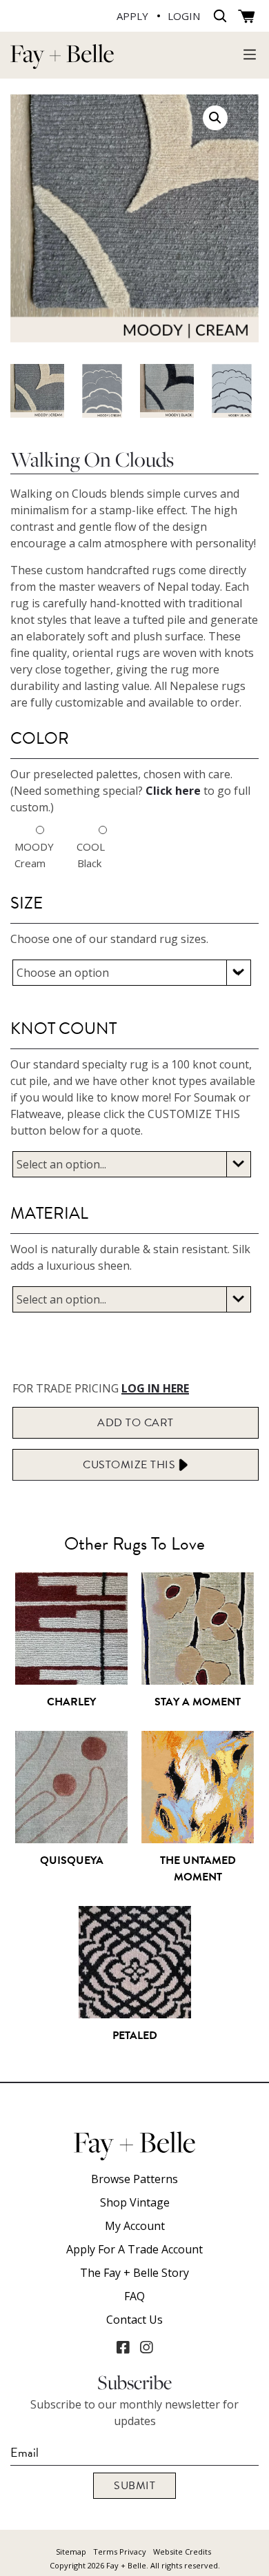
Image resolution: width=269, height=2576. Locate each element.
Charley (71, 1702)
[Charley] (71, 1678)
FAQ (134, 2296)
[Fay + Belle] (62, 62)
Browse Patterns (134, 2179)
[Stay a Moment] (198, 1678)
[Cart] (247, 17)
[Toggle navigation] (250, 54)
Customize (131, 1465)
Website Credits (182, 2552)
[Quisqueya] (71, 1836)
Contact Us (134, 2320)
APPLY (132, 16)
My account (135, 2226)
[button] (215, 118)
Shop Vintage (135, 2202)
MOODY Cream (27, 855)
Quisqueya (72, 1860)
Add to (136, 1423)
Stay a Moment (198, 1702)
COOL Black (89, 855)
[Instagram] (146, 2347)
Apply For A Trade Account (134, 2249)
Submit (134, 2486)
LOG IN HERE (155, 1388)
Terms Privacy (120, 2552)
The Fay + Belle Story (134, 2273)
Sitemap (71, 2552)
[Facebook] (123, 2347)
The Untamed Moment (198, 1869)
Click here (173, 791)
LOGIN (184, 16)
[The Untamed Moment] (198, 1836)
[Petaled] (135, 2011)
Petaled (135, 2036)
